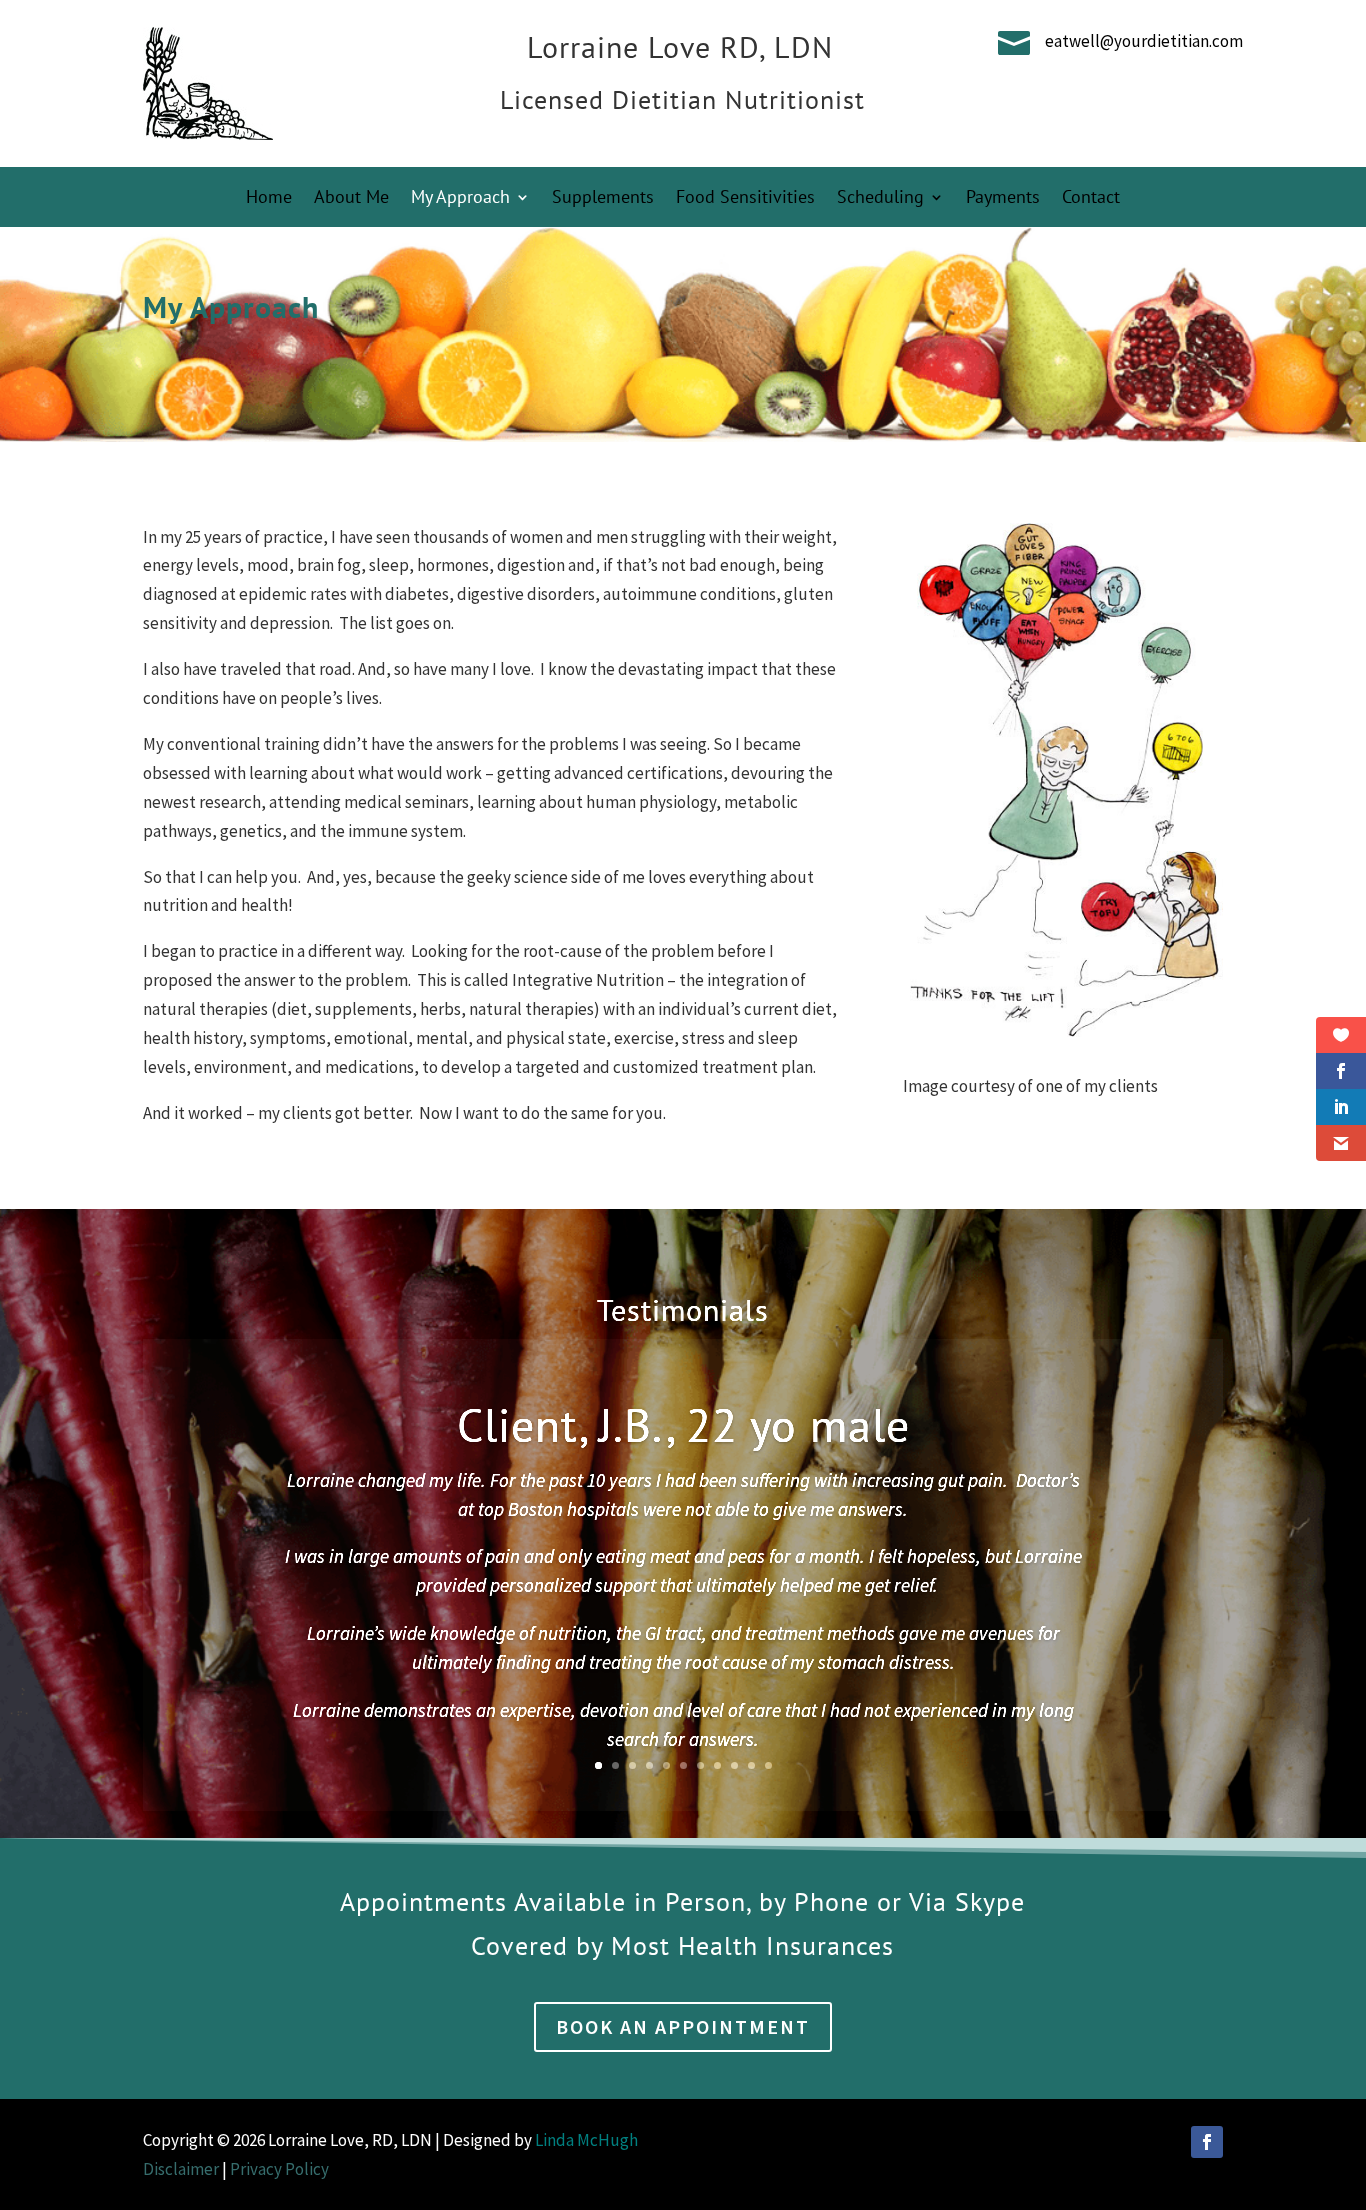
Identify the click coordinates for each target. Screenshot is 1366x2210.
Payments (1003, 199)
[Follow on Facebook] (1207, 2142)
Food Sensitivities (745, 199)
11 (768, 1765)
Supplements (603, 199)
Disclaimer (181, 2169)
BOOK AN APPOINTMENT (683, 2026)
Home (269, 199)
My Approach (460, 199)
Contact (1091, 199)
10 (751, 1765)
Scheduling (880, 199)
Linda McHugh (588, 2140)
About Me (351, 199)
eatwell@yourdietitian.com (1144, 41)
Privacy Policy (279, 2169)
